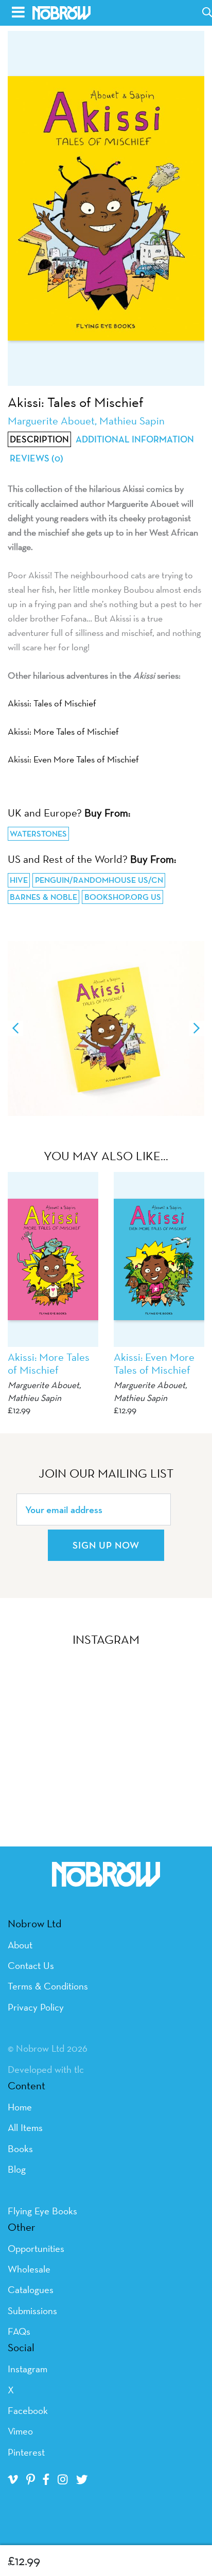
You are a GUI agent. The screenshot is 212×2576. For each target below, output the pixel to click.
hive (19, 880)
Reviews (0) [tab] (37, 458)
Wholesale (29, 2269)
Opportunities (36, 2248)
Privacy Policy (36, 2007)
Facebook (28, 2410)
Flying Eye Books (42, 2211)
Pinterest (26, 2452)
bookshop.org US (123, 897)
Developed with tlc (46, 2069)
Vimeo (20, 2431)
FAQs (19, 2331)
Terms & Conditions (48, 1986)
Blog (17, 2169)
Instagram (28, 2369)
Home (20, 2107)
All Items (25, 2127)
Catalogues (31, 2289)
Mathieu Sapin (34, 1398)
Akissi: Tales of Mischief (52, 703)
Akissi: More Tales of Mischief (63, 731)
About (20, 1945)
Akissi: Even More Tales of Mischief (73, 759)
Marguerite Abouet (43, 1385)
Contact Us (31, 1965)
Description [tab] (39, 439)
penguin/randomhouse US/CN (99, 880)
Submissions (32, 2311)
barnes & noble (43, 897)
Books (20, 2148)
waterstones (38, 834)
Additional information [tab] (135, 439)
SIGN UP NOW (106, 1545)
